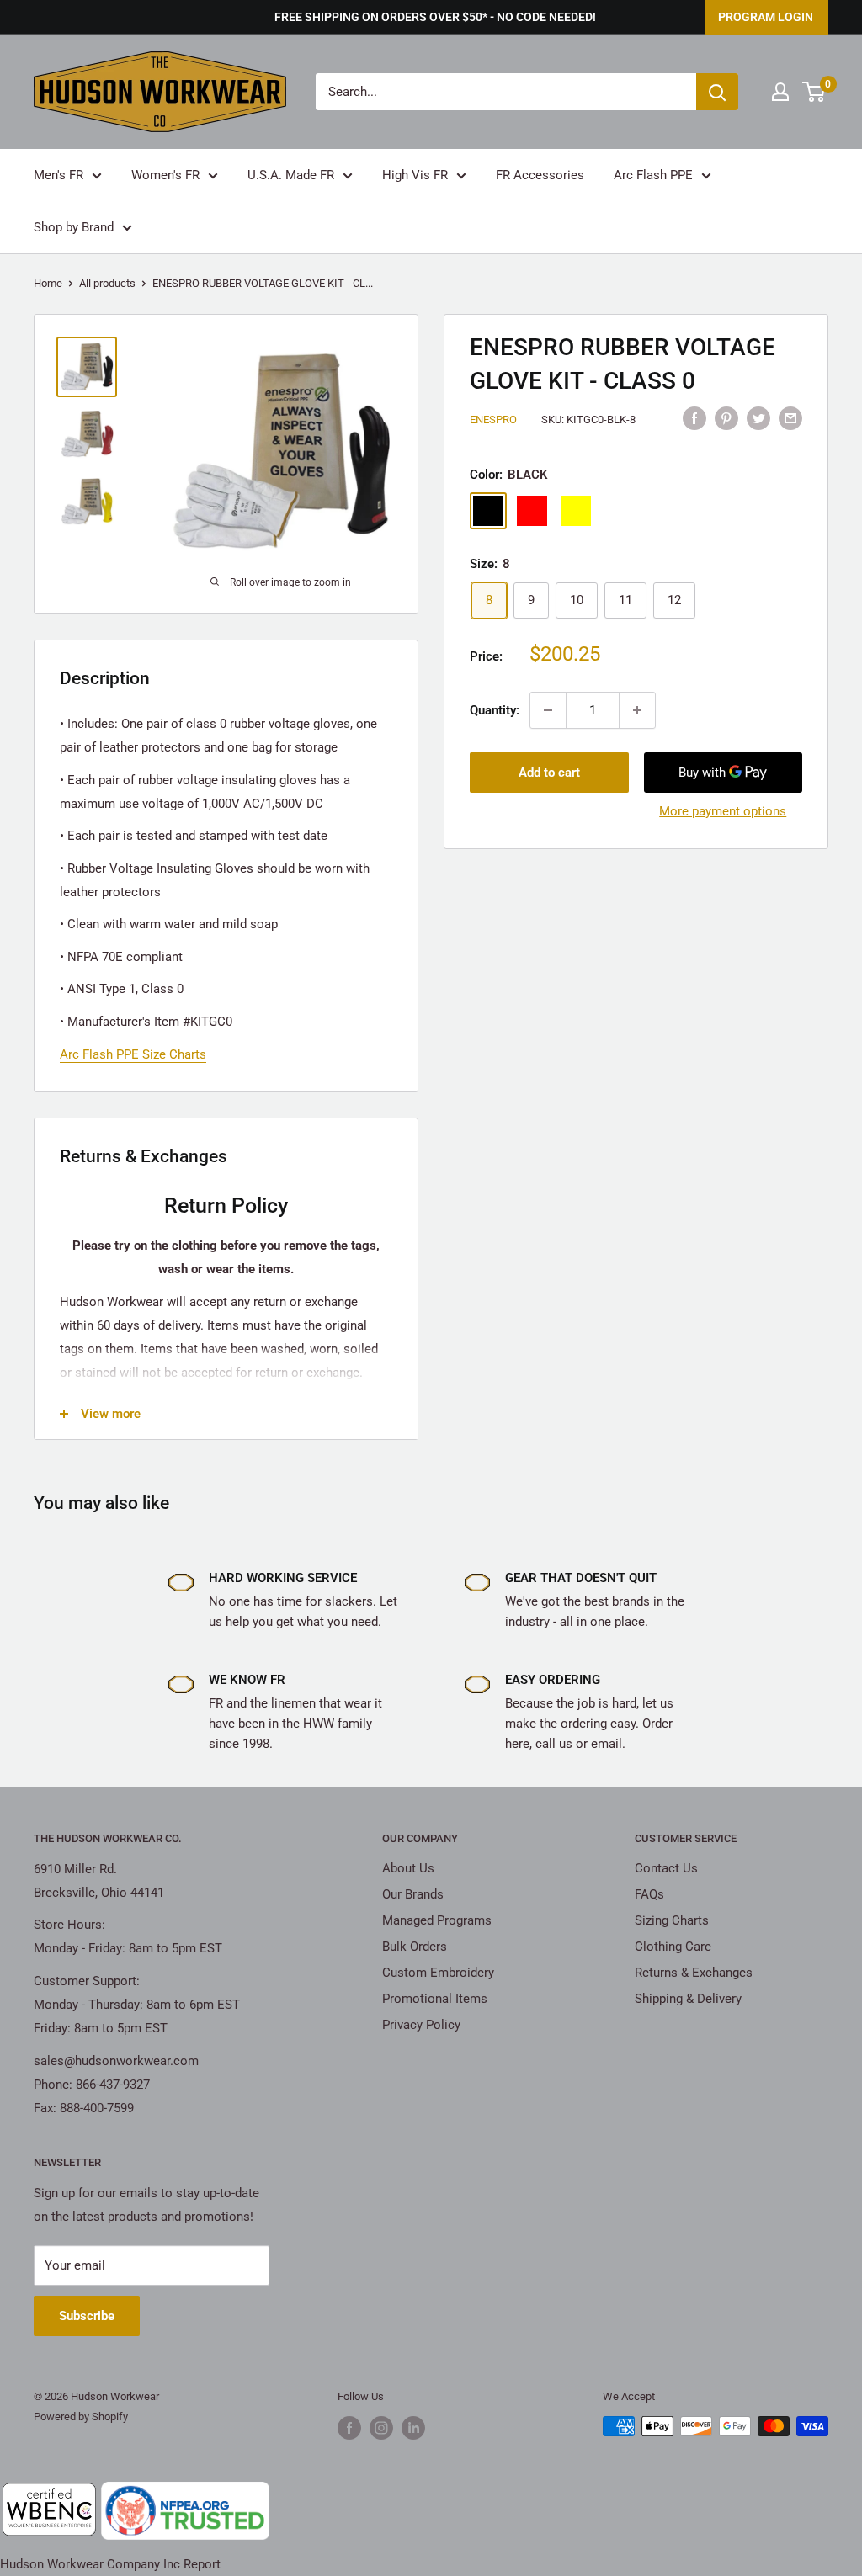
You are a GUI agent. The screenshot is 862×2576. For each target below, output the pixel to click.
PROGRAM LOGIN (766, 17)
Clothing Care (673, 1947)
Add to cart (549, 773)
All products (107, 283)
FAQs (649, 1894)
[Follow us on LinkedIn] (413, 2428)
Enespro (493, 420)
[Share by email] (790, 418)
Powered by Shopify (81, 2417)
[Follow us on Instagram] (381, 2428)
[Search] (717, 92)
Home (48, 283)
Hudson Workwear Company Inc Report (110, 2564)
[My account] (780, 92)
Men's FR (59, 175)
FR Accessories (540, 175)
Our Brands (413, 1894)
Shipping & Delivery (688, 1999)
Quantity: (495, 710)
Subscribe (87, 2316)
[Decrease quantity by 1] (548, 710)
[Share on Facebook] (694, 418)
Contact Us (666, 1868)
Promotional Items (435, 1999)
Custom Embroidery (438, 1973)
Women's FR (165, 175)
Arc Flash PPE (653, 175)
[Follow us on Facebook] (349, 2428)
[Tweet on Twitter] (758, 418)
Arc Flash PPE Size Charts (133, 1054)
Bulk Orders (415, 1947)
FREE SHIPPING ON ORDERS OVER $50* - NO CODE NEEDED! (435, 17)
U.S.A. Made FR (291, 175)
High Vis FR (415, 175)
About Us (408, 1868)
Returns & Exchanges (694, 1973)
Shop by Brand (74, 227)
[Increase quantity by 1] (637, 710)
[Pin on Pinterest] (726, 418)
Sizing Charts (672, 1920)
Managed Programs (437, 1920)
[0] (814, 92)
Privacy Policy (421, 2025)
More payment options (723, 811)
